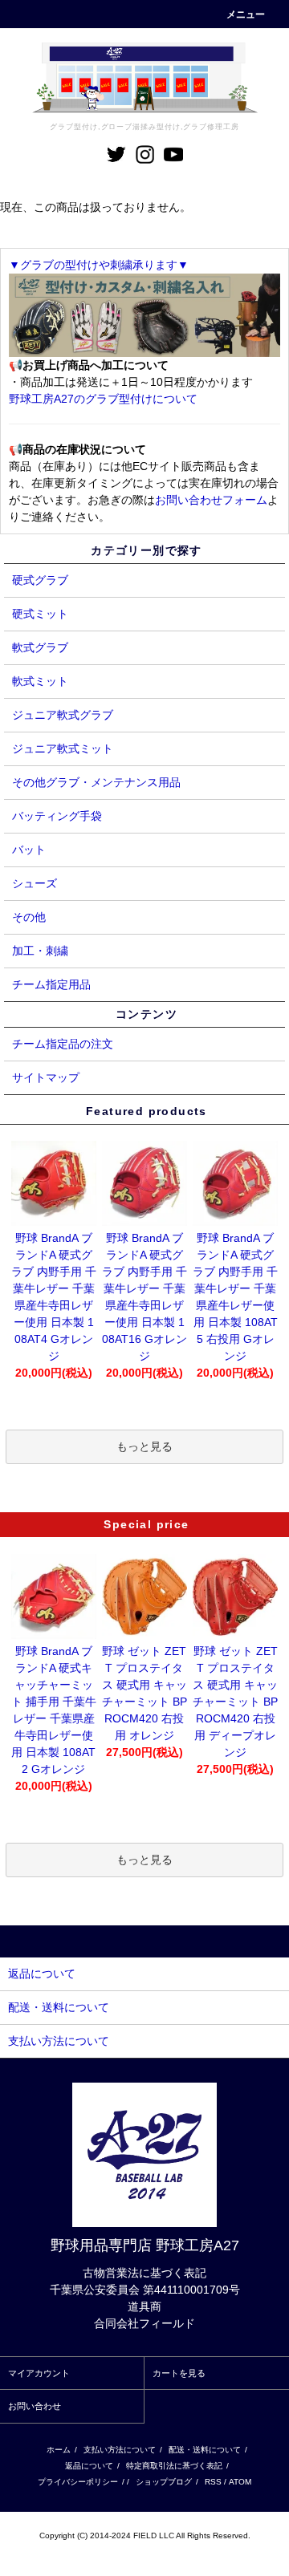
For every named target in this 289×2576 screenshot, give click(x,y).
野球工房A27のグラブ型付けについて (103, 399)
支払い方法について (120, 2450)
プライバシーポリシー (78, 2482)
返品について (89, 2466)
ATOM (240, 2482)
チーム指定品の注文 (63, 1044)
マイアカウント (39, 2373)
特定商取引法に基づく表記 (174, 2466)
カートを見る (179, 2373)
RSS (213, 2482)
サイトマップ (46, 1077)
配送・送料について (205, 2450)
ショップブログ (164, 2482)
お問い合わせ (35, 2406)
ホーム (59, 2450)
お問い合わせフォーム (211, 500)
